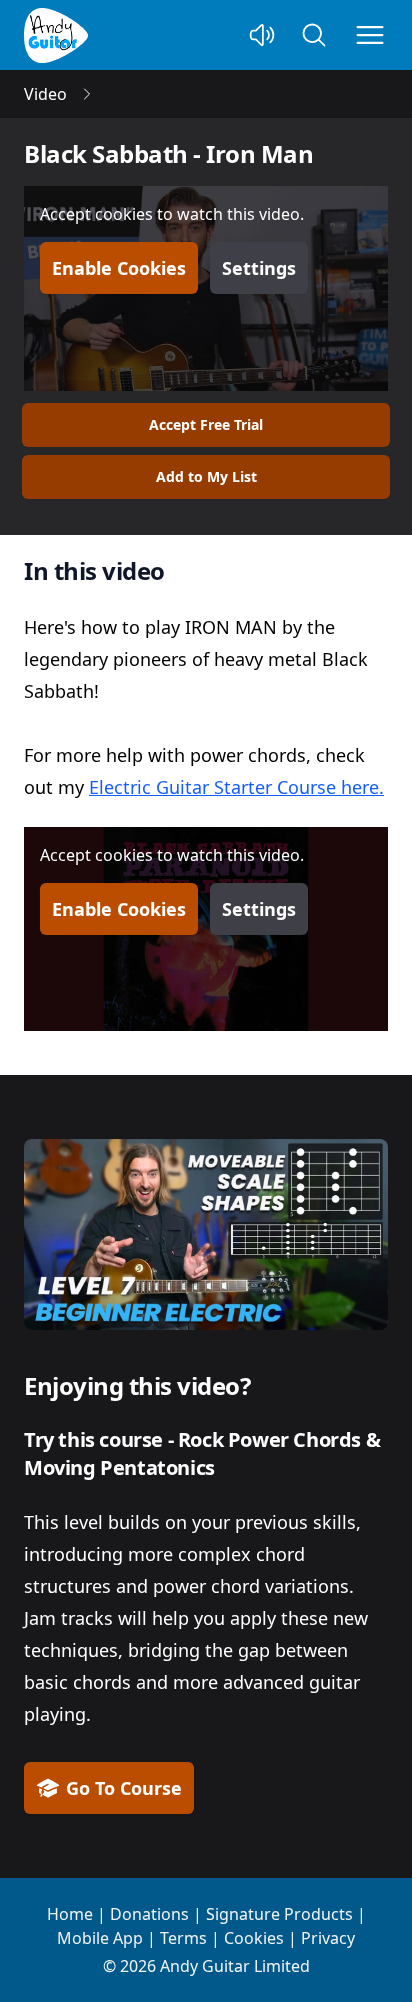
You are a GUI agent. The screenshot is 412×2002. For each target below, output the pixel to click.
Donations (149, 1914)
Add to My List (206, 476)
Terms (183, 1938)
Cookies (254, 1938)
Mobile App (100, 1938)
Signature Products (279, 1914)
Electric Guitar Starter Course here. (236, 787)
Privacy (328, 1938)
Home (70, 1914)
